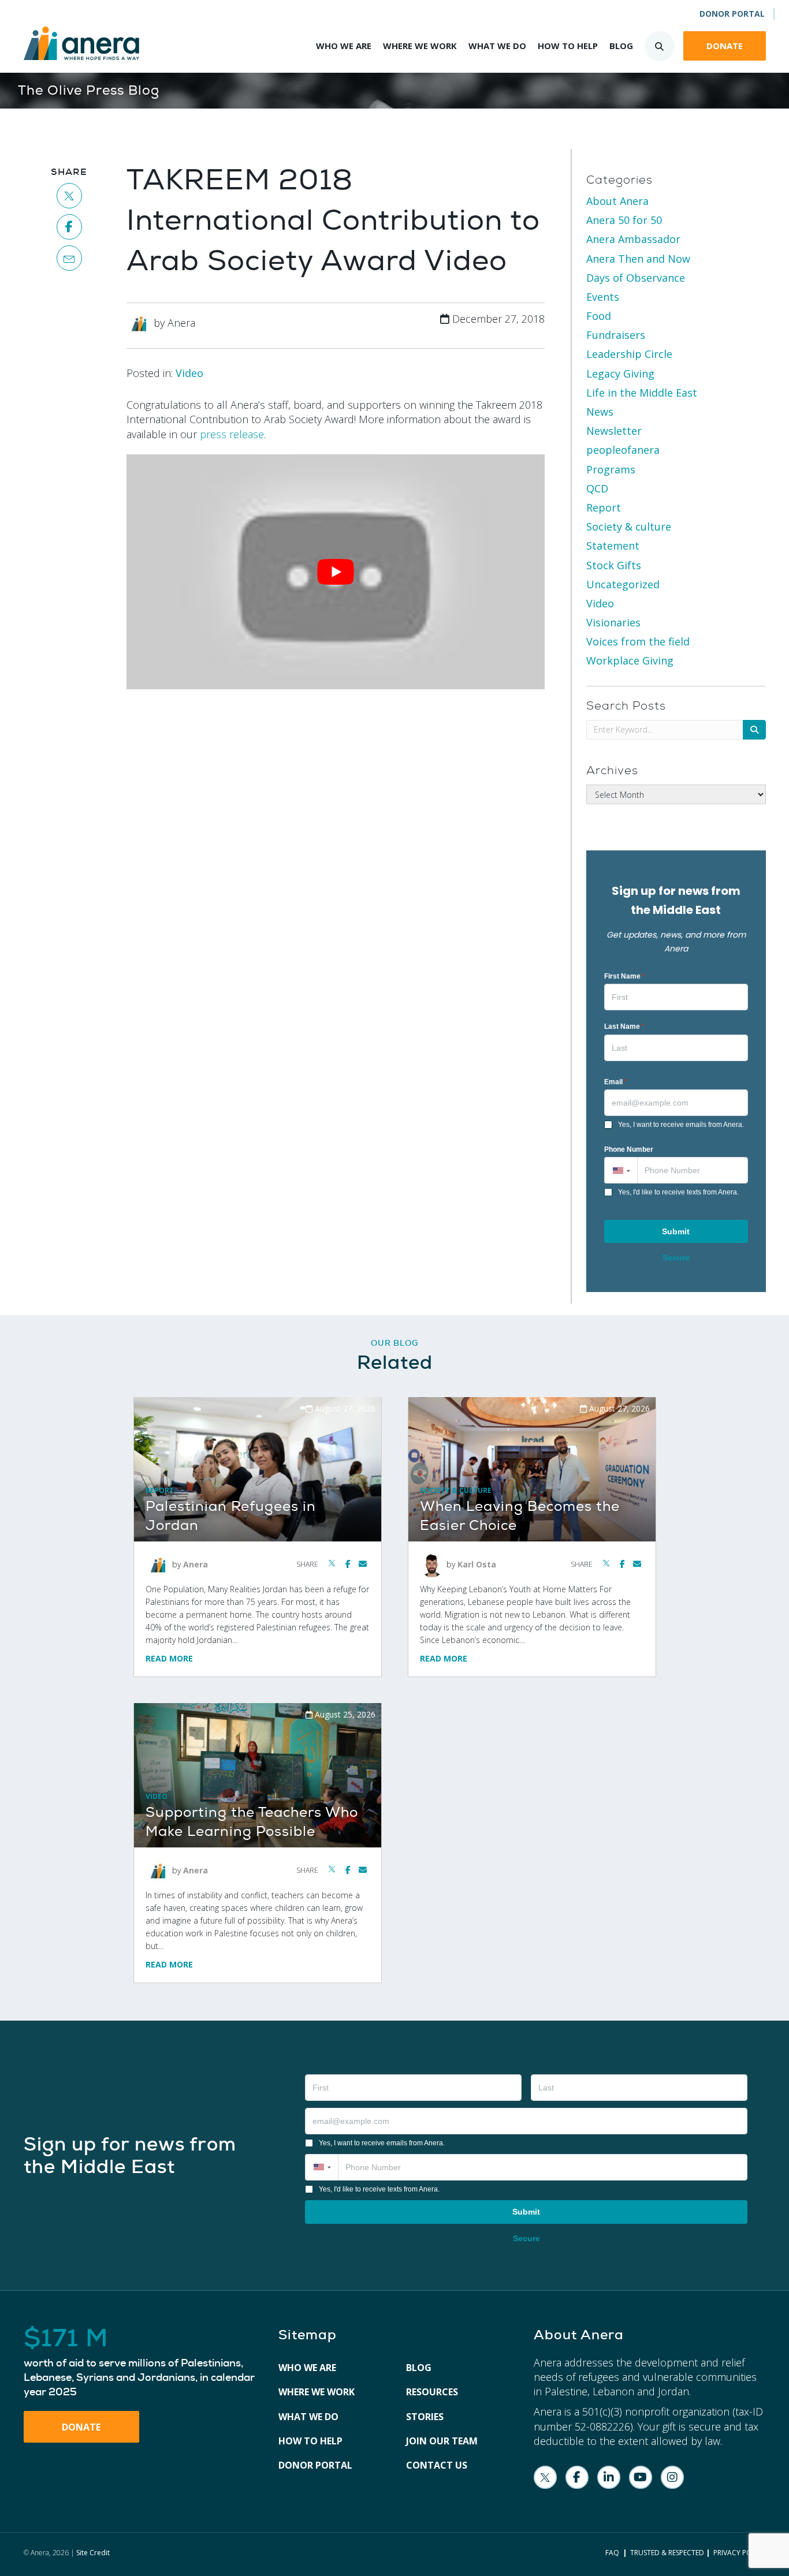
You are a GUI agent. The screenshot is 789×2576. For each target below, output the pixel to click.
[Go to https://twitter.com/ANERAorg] (545, 2477)
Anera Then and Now (638, 259)
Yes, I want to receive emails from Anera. (681, 1125)
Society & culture (629, 527)
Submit (676, 1231)
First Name (624, 976)
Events (603, 297)
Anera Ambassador (633, 239)
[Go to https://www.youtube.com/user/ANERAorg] (641, 2477)
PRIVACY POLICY (740, 2553)
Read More (169, 1658)
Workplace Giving (630, 660)
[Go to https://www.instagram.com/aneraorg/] (672, 2477)
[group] (140, 2363)
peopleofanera (623, 450)
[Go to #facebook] (70, 227)
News (600, 412)
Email (615, 1082)
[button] (621, 1170)
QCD (597, 488)
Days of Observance (636, 278)
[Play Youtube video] (336, 572)
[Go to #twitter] (70, 196)
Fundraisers (616, 335)
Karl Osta (477, 1564)
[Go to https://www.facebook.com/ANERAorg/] (577, 2477)
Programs (611, 469)
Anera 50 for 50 (624, 220)
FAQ (612, 2553)
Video (189, 373)
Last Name (624, 1026)
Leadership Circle (629, 354)
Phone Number (629, 1149)
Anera (196, 1564)
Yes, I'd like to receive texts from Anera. (678, 1192)
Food (599, 316)
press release (232, 434)
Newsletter (614, 431)
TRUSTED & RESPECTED (667, 2553)
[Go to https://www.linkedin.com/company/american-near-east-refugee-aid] (609, 2477)
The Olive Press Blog (89, 90)
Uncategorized (623, 584)
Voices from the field (638, 641)
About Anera (617, 201)
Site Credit (93, 2553)
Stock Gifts (614, 565)
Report (604, 507)
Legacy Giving (620, 374)
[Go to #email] (70, 258)
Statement (613, 546)
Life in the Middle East (642, 393)
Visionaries (613, 622)
